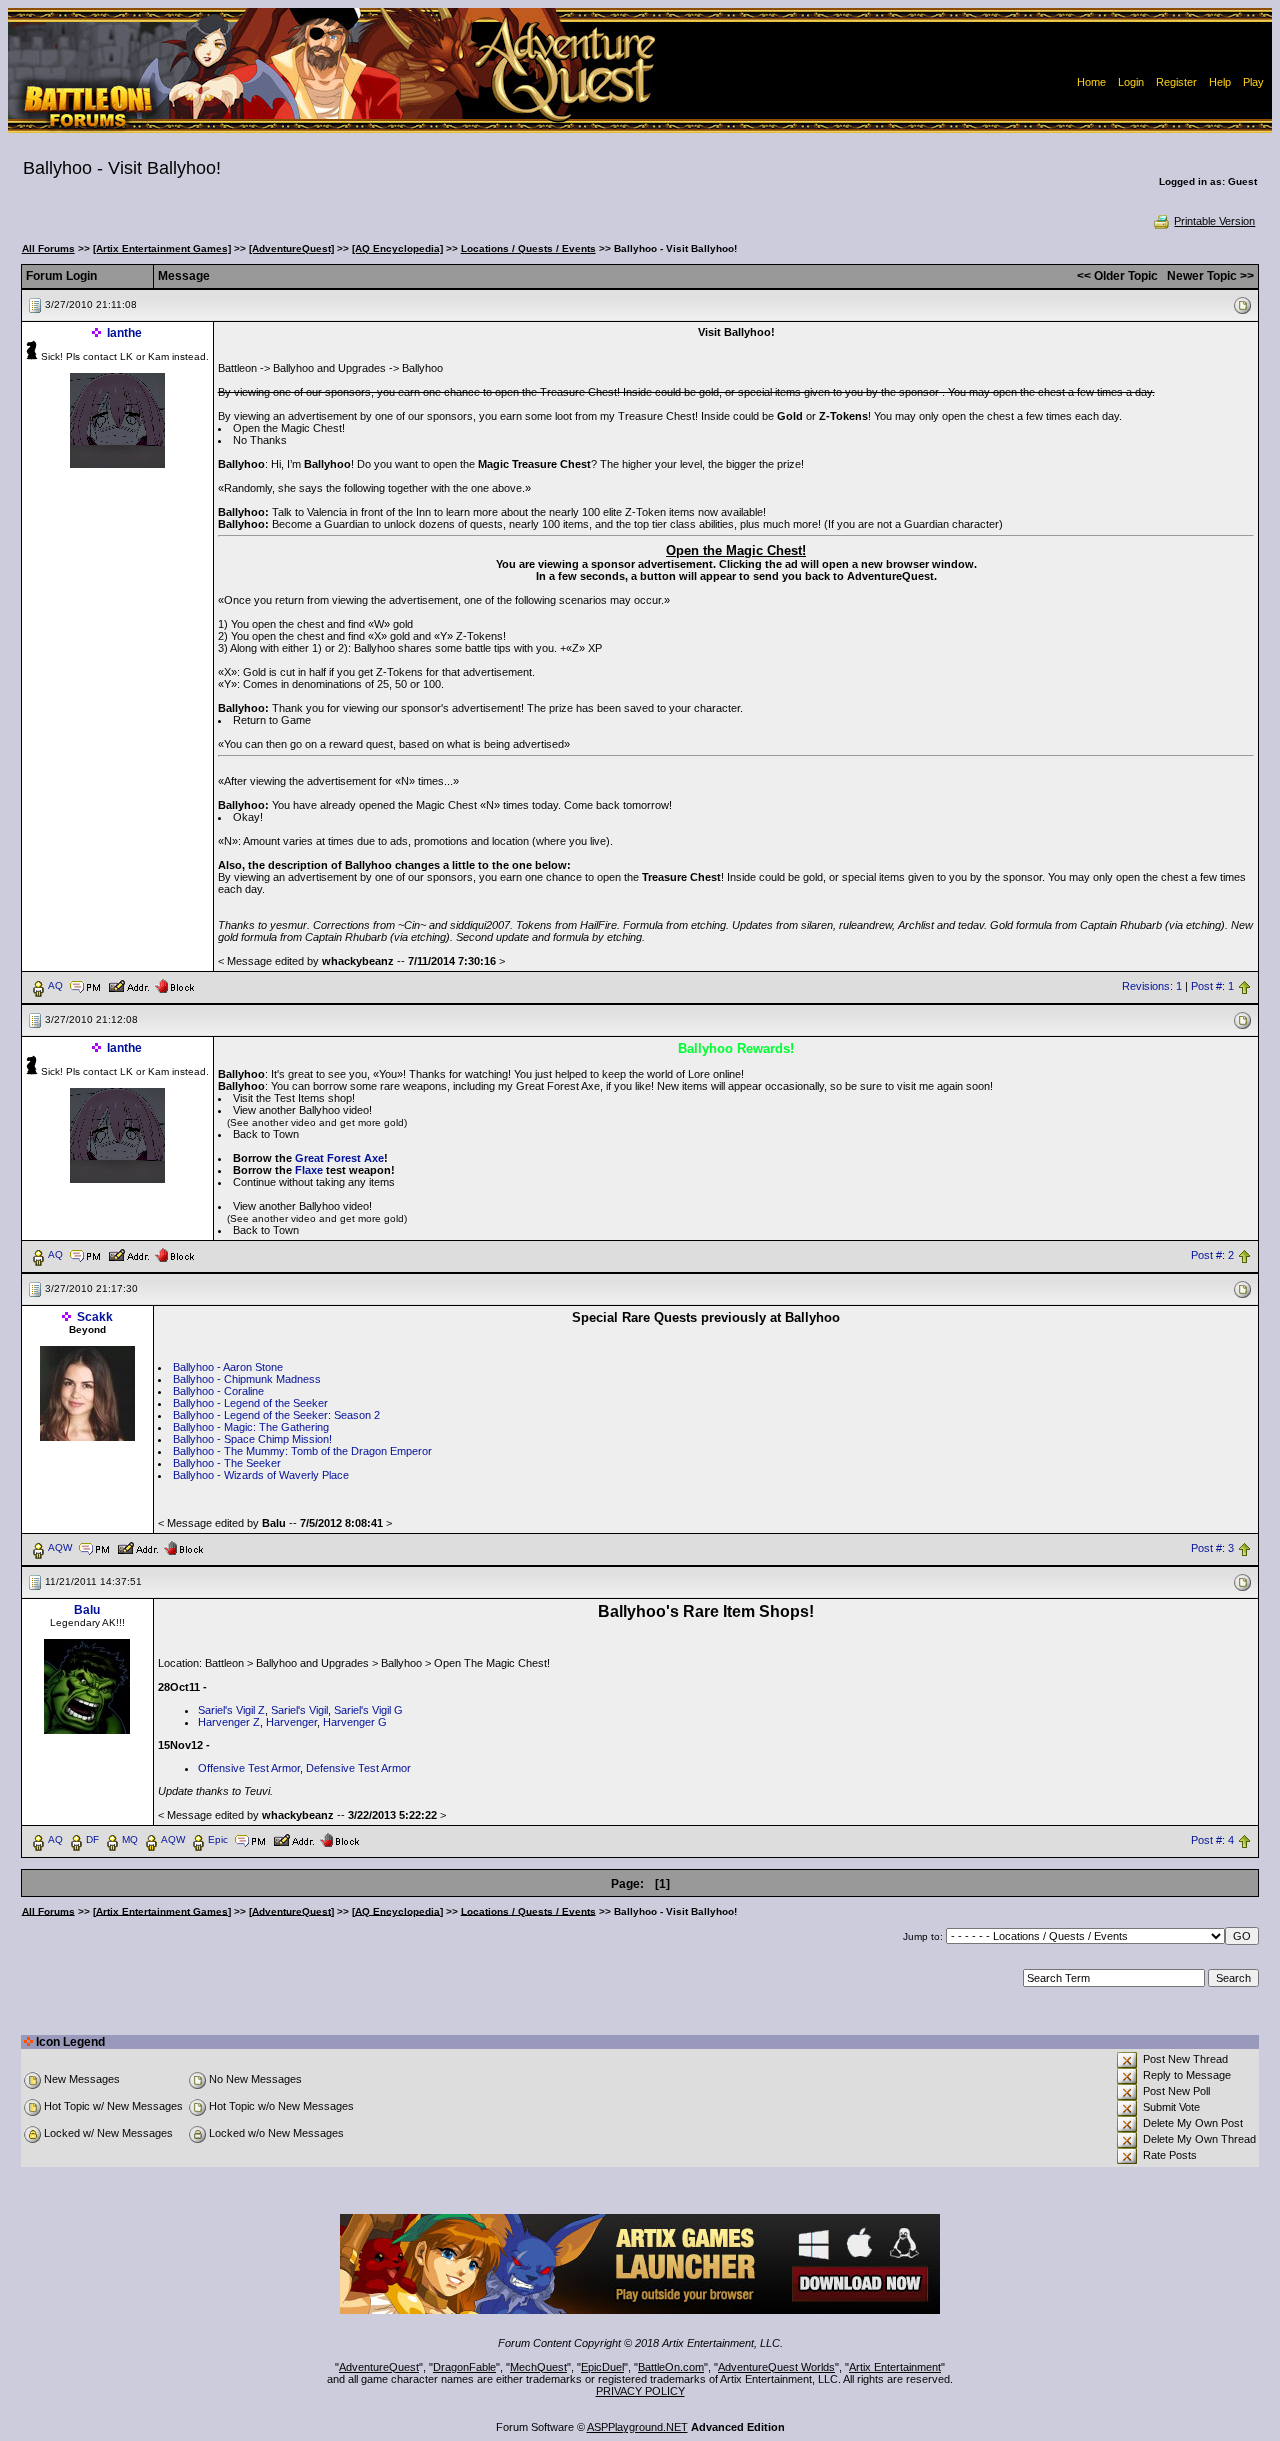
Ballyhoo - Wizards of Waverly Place (261, 1475)
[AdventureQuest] (291, 248)
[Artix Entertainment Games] (162, 248)
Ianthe (124, 333)
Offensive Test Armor (249, 1768)
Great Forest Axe (339, 1158)
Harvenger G (355, 1722)
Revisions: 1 (1152, 986)
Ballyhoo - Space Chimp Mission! (252, 1439)
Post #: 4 (1212, 1840)
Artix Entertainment (895, 2367)
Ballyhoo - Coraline (218, 1391)
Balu (87, 1610)
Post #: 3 (1212, 1548)
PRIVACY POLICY (640, 2391)
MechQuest (538, 2367)
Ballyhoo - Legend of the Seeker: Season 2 (276, 1415)
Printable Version (1214, 221)
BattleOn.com (671, 2367)
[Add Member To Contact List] (128, 985)
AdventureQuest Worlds (776, 2367)
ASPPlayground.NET (637, 2427)
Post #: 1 (1212, 986)
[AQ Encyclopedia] (397, 248)
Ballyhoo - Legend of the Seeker (250, 1403)
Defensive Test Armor (358, 1768)
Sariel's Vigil (299, 1710)
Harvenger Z (229, 1722)
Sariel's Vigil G (368, 1710)
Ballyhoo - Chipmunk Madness (247, 1379)
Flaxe (309, 1170)
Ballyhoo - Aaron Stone (228, 1367)
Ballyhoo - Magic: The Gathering (251, 1427)
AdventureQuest (379, 2367)
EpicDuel (602, 2367)
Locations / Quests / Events (528, 248)
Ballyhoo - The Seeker (227, 1463)
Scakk (95, 1317)
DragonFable (464, 2367)
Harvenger (291, 1722)
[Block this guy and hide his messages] (174, 985)
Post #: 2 (1212, 1255)
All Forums (48, 248)
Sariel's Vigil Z (231, 1710)
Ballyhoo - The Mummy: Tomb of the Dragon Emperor (302, 1451)
